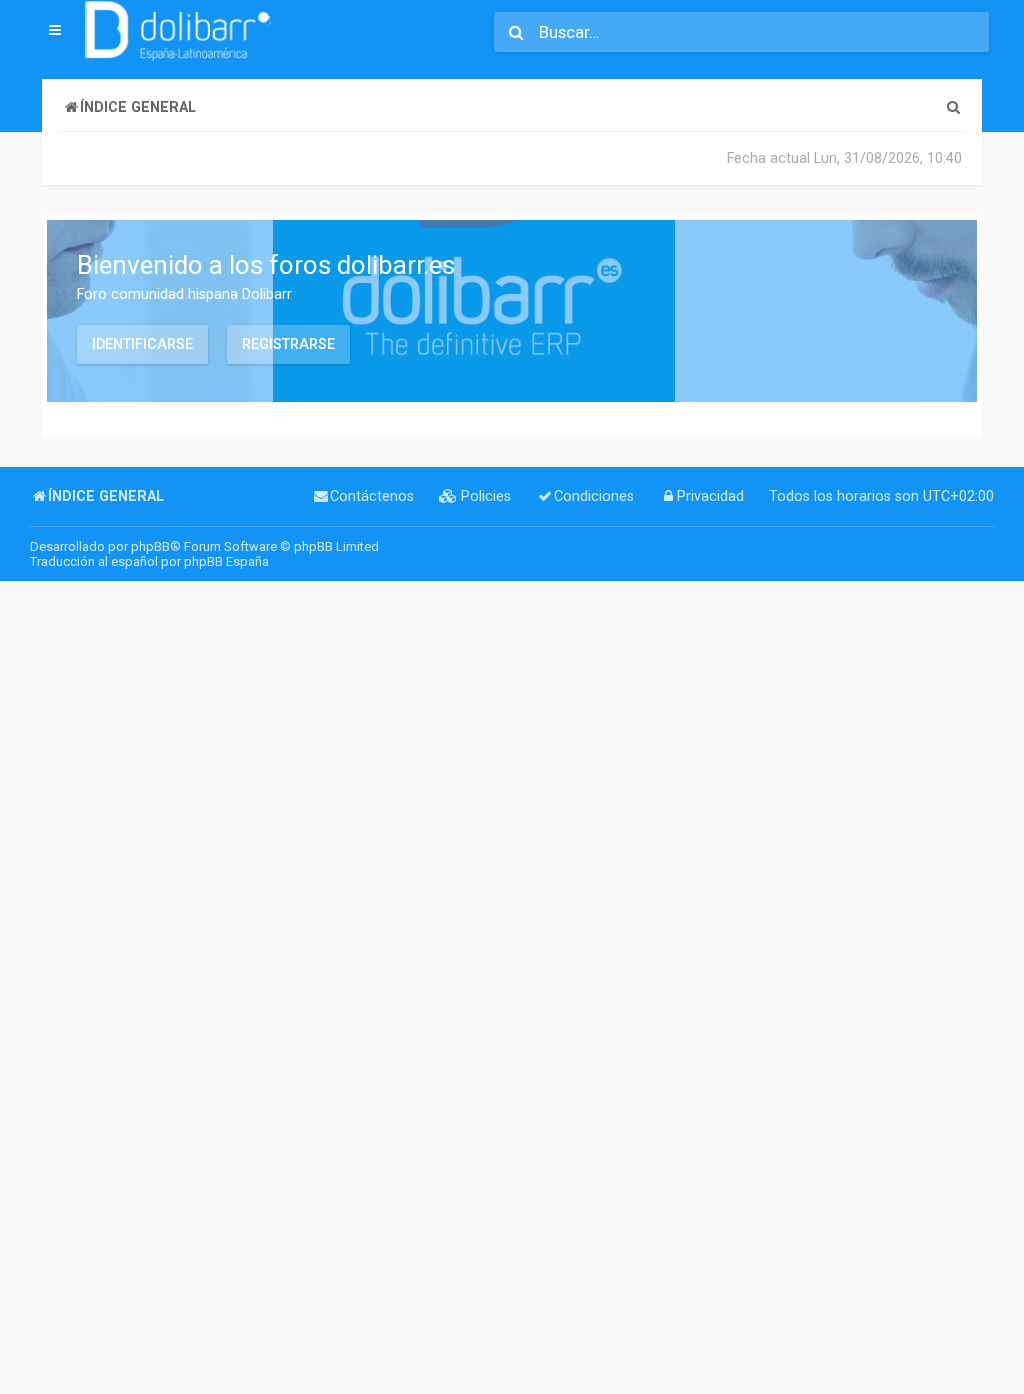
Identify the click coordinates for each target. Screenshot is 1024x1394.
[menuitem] (953, 107)
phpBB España (226, 561)
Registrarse (288, 344)
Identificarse (142, 344)
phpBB (150, 546)
